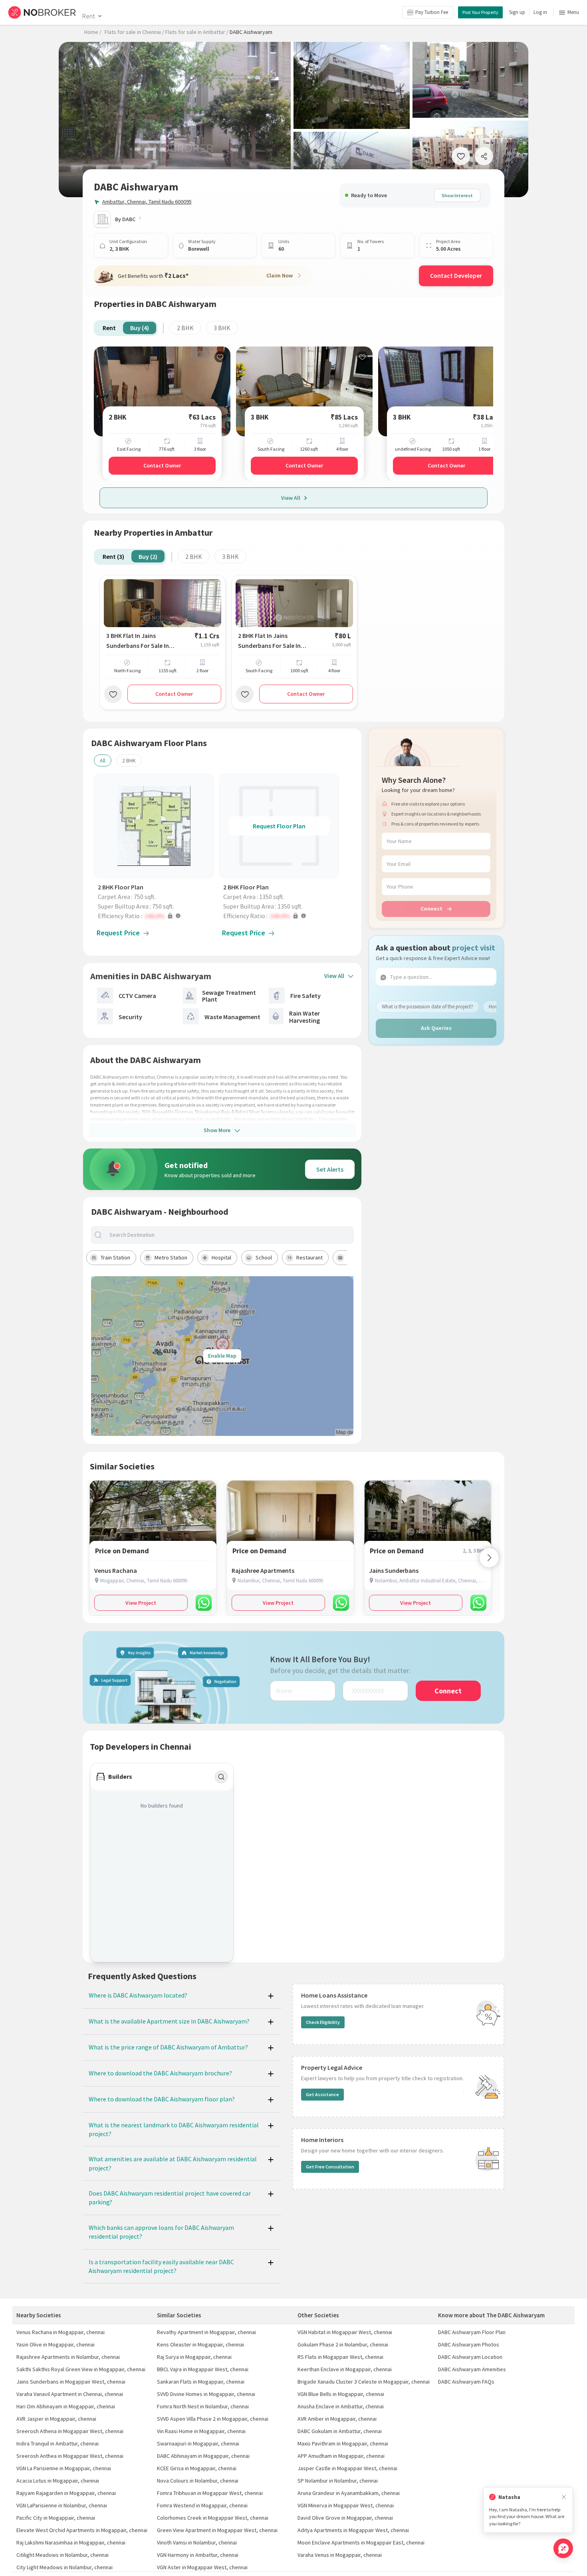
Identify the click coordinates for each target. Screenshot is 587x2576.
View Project (141, 1603)
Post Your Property (480, 12)
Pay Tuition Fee (432, 12)
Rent (88, 16)
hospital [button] (221, 1257)
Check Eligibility (323, 2022)
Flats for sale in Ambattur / (197, 32)
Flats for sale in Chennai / (134, 32)
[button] (156, 916)
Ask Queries (436, 1028)
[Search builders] (221, 1777)
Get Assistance (322, 2094)
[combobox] (229, 1235)
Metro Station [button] (171, 1257)
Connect (431, 909)
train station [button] (115, 1257)
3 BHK (222, 328)
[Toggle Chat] (563, 2548)
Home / (93, 32)
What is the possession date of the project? (427, 1007)
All (103, 760)
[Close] (564, 2497)
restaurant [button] (309, 1257)
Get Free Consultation (330, 2167)
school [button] (264, 1257)
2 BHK (185, 328)
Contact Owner (162, 465)
